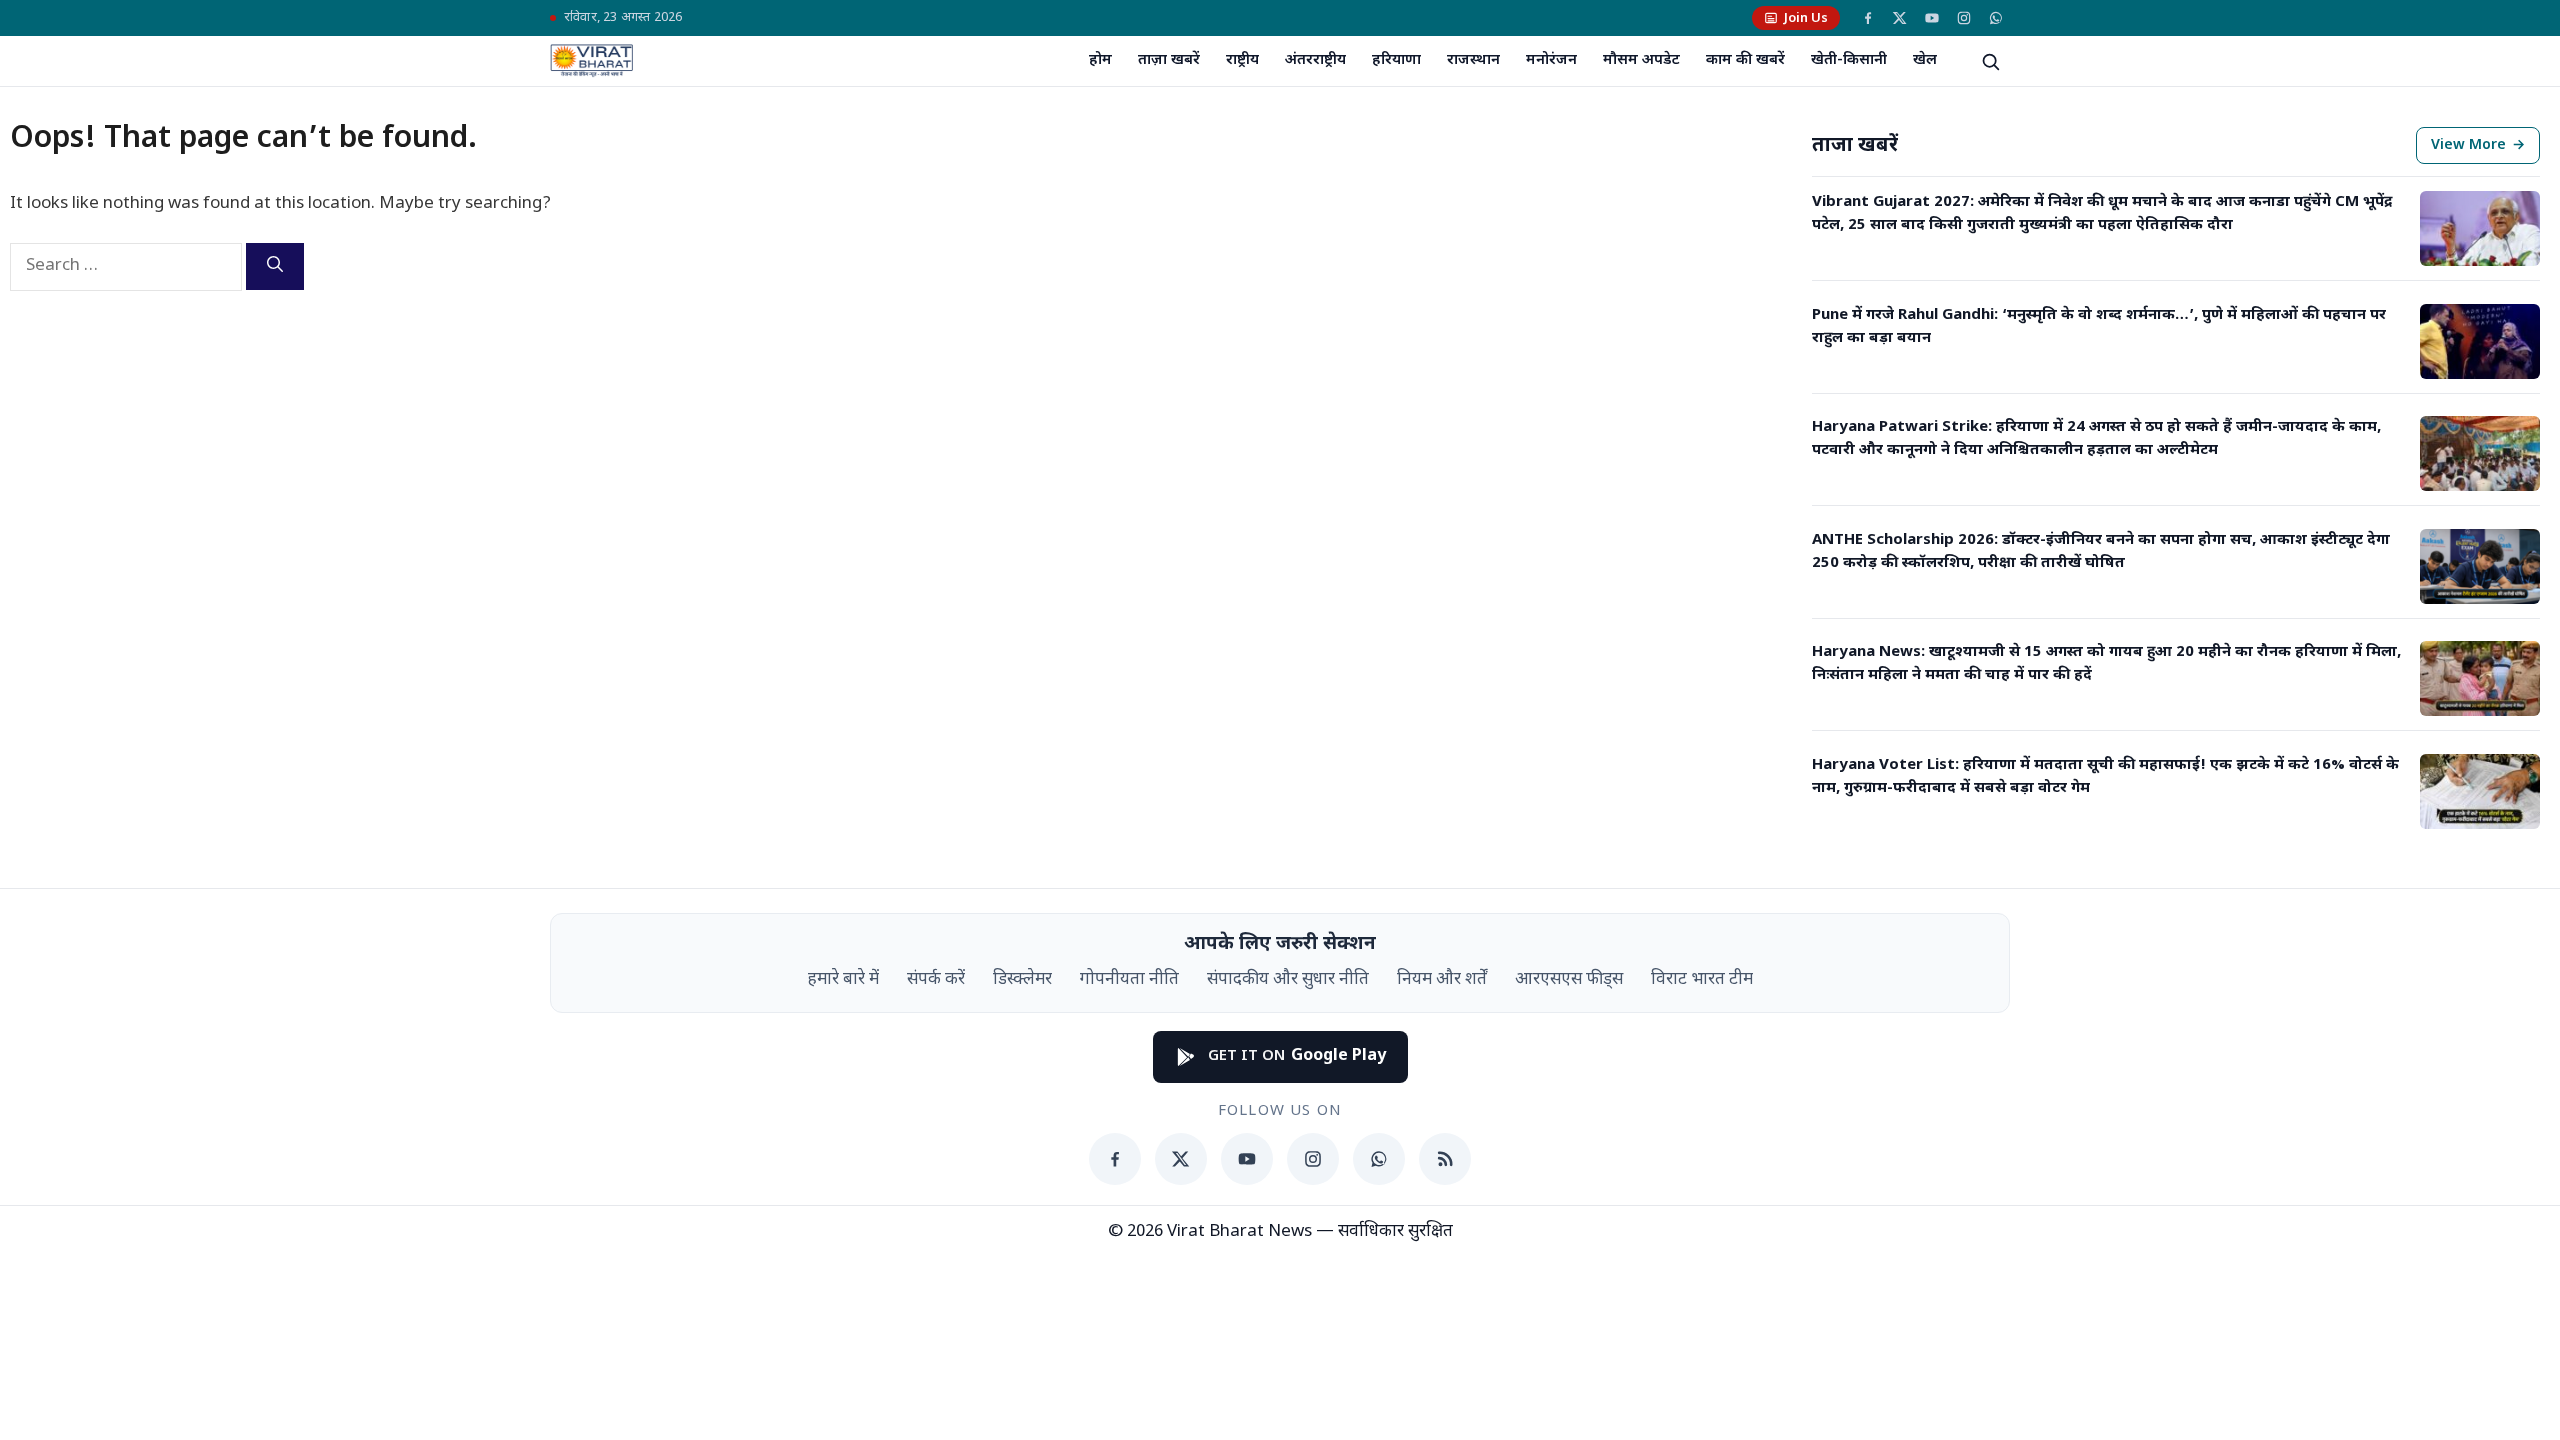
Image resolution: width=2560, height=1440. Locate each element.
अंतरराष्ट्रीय (1315, 60)
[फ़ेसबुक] (1868, 18)
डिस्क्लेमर (1022, 980)
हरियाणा (1396, 60)
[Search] (275, 266)
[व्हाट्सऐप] (1996, 18)
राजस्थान (1473, 60)
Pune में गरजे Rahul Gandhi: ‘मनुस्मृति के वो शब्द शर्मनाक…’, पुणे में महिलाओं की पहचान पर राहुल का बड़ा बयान (2099, 327)
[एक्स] (1900, 18)
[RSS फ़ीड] (1445, 1159)
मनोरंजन (1551, 60)
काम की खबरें (1745, 60)
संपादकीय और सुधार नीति (1288, 980)
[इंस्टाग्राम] (1964, 18)
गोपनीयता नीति (1129, 980)
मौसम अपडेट (1641, 60)
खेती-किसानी (1849, 60)
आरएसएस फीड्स (1569, 980)
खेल (1925, 60)
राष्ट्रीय (1242, 60)
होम (1100, 60)
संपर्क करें (936, 980)
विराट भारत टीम (1702, 980)
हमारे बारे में (843, 980)
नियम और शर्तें (1442, 980)
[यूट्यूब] (1932, 18)
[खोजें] (1990, 61)
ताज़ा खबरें (1169, 60)
